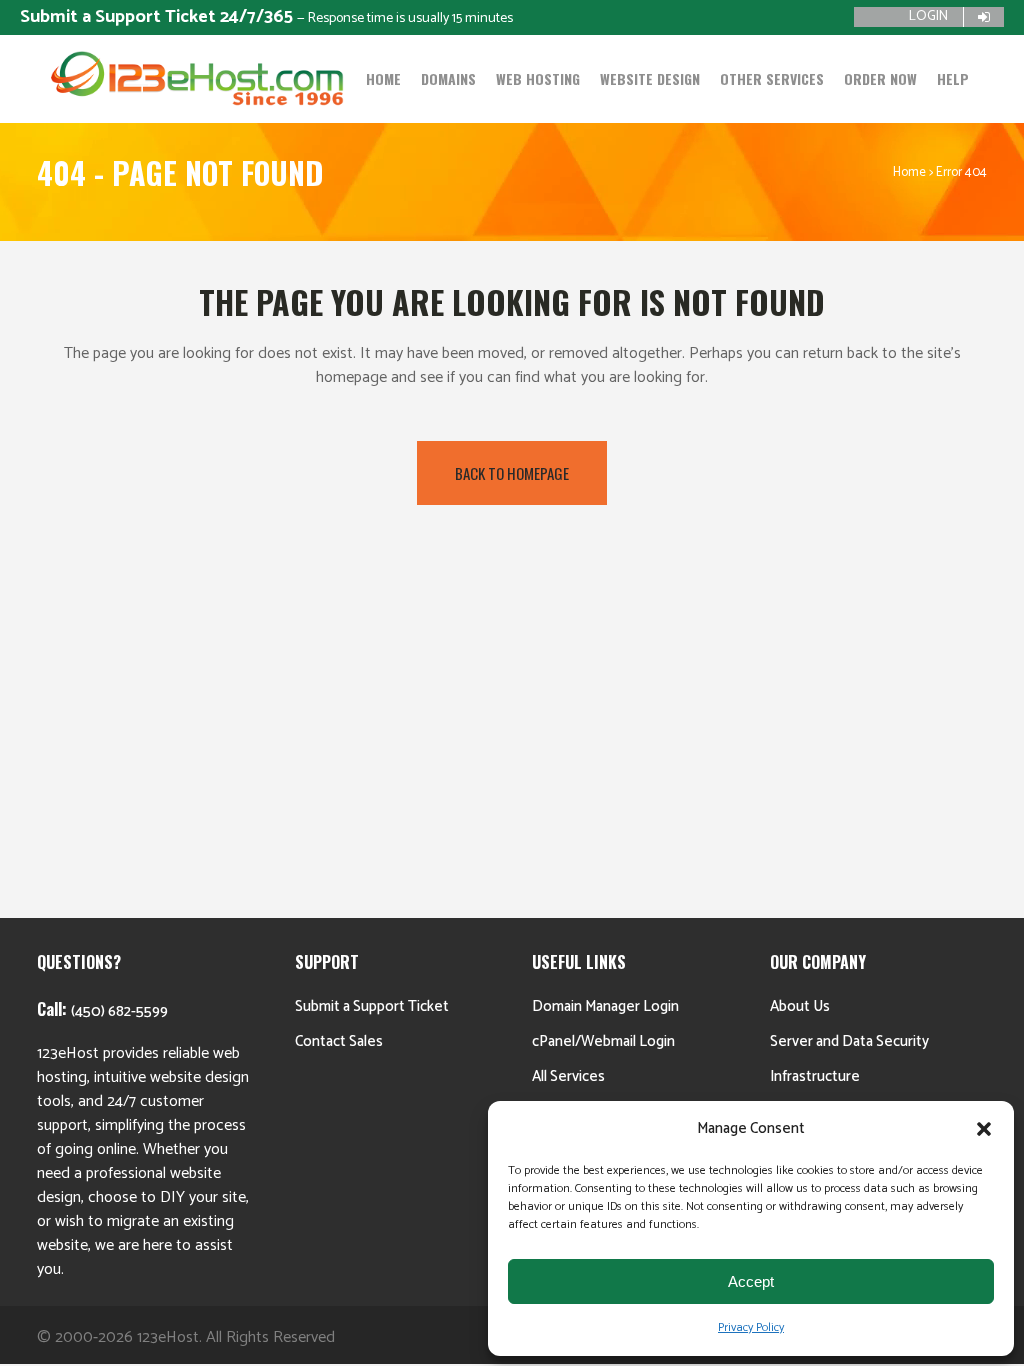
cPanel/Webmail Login (603, 1041)
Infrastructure (815, 1076)
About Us (800, 1006)
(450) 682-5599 (119, 1011)
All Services (568, 1076)
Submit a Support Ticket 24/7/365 (158, 17)
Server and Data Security (849, 1041)
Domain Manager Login (605, 1006)
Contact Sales (339, 1041)
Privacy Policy (751, 1327)
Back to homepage (512, 473)
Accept (751, 1281)
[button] (984, 1129)
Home (909, 172)
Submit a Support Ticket (372, 1006)
